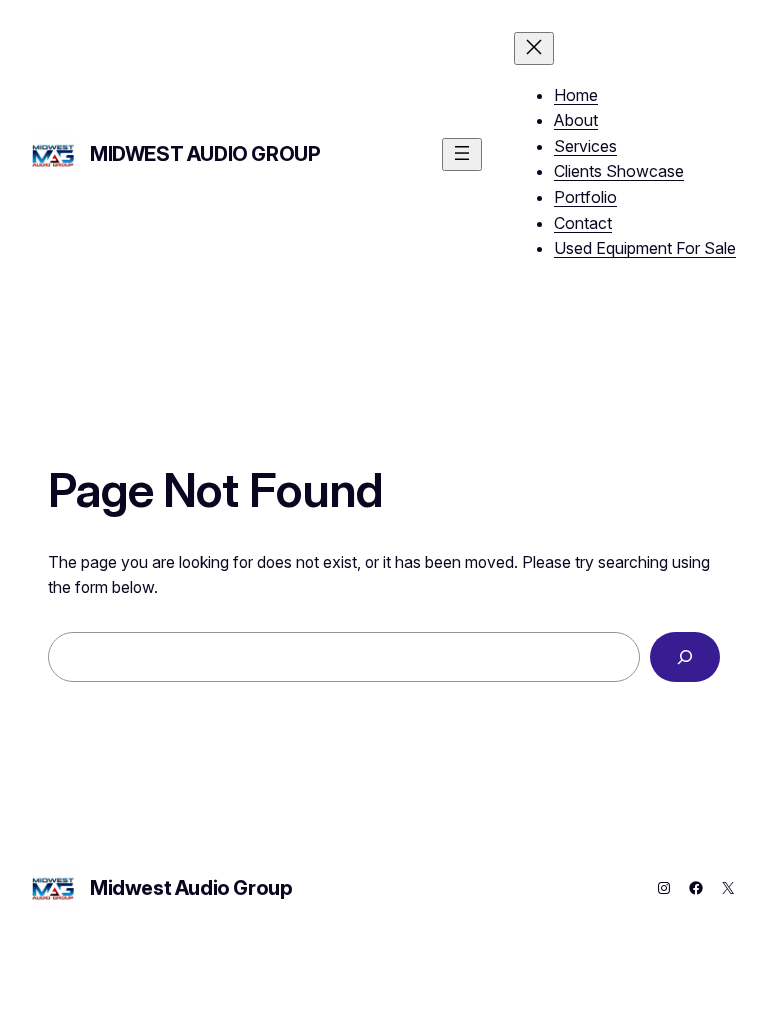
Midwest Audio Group (205, 154)
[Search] (685, 656)
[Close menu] (534, 48)
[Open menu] (462, 154)
